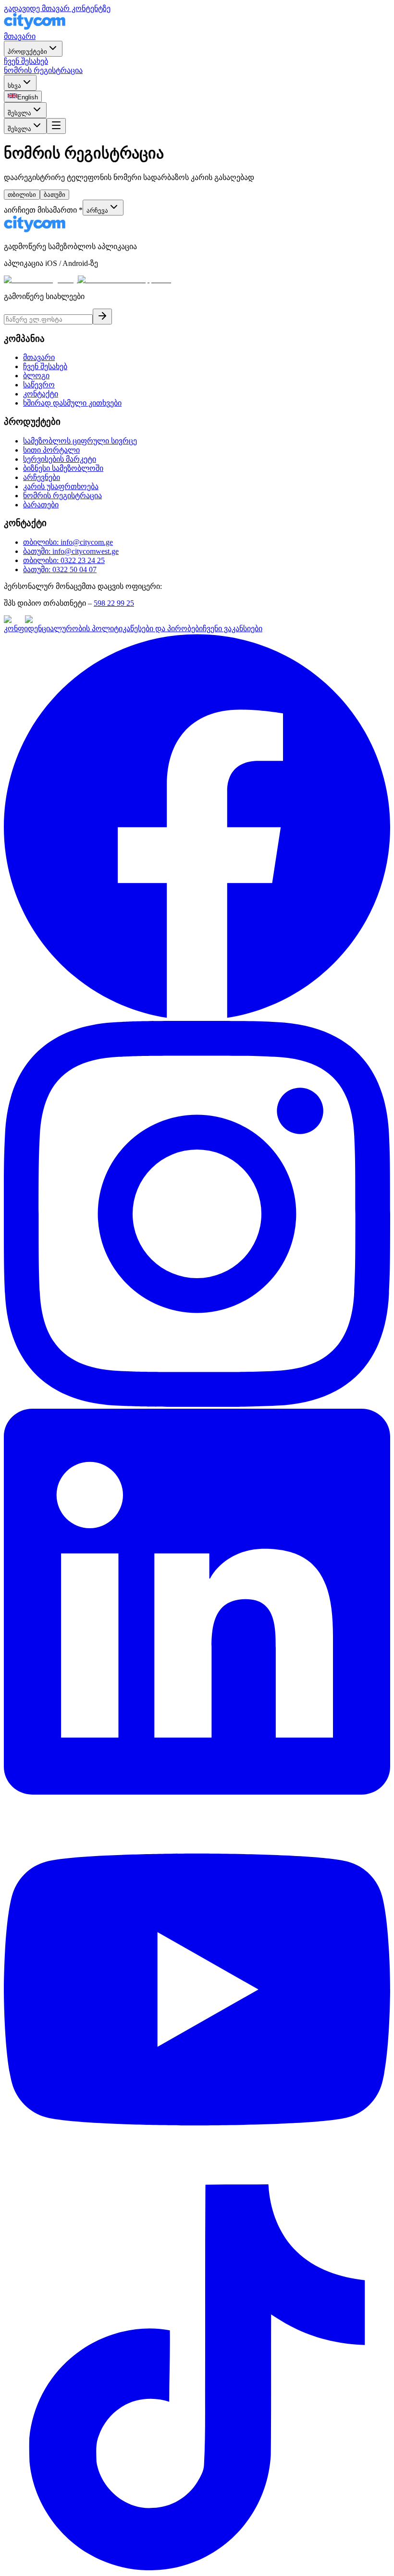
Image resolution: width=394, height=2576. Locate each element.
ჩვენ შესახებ (26, 61)
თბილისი (22, 195)
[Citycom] (35, 27)
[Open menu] (56, 126)
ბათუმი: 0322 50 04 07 (60, 569)
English (28, 97)
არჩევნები (42, 477)
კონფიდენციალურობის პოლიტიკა (67, 629)
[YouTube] (197, 2180)
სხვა (14, 86)
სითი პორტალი (51, 450)
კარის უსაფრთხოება (61, 486)
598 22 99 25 (114, 603)
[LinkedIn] (197, 1792)
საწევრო (39, 385)
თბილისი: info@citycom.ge (68, 542)
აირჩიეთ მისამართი (43, 210)
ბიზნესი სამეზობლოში (63, 468)
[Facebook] (197, 1016)
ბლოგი (36, 376)
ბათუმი (55, 195)
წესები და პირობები (166, 629)
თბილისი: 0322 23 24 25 (64, 560)
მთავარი (20, 36)
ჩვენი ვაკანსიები (233, 629)
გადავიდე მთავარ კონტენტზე (57, 8)
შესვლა (19, 113)
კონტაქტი (41, 394)
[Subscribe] (102, 317)
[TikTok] (197, 2568)
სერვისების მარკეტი (60, 459)
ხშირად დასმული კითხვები (72, 403)
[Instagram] (197, 1404)
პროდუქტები (27, 52)
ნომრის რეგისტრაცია (43, 70)
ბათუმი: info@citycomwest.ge (71, 551)
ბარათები (41, 505)
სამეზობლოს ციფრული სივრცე (80, 441)
